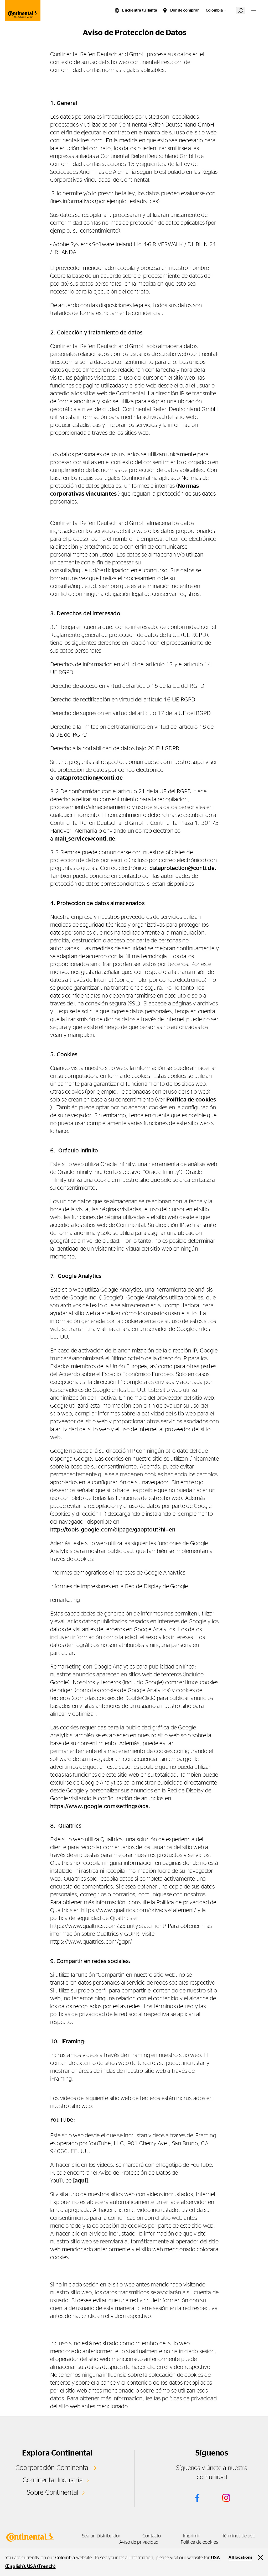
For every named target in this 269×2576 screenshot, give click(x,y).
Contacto (152, 2536)
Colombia (214, 10)
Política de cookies (191, 1100)
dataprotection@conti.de (89, 778)
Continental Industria (53, 2480)
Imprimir (191, 2536)
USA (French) (41, 2567)
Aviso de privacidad (139, 2542)
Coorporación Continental (53, 2468)
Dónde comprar (185, 10)
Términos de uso (239, 2536)
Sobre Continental (53, 2493)
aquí (81, 2181)
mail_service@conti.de (85, 839)
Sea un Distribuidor (101, 2536)
